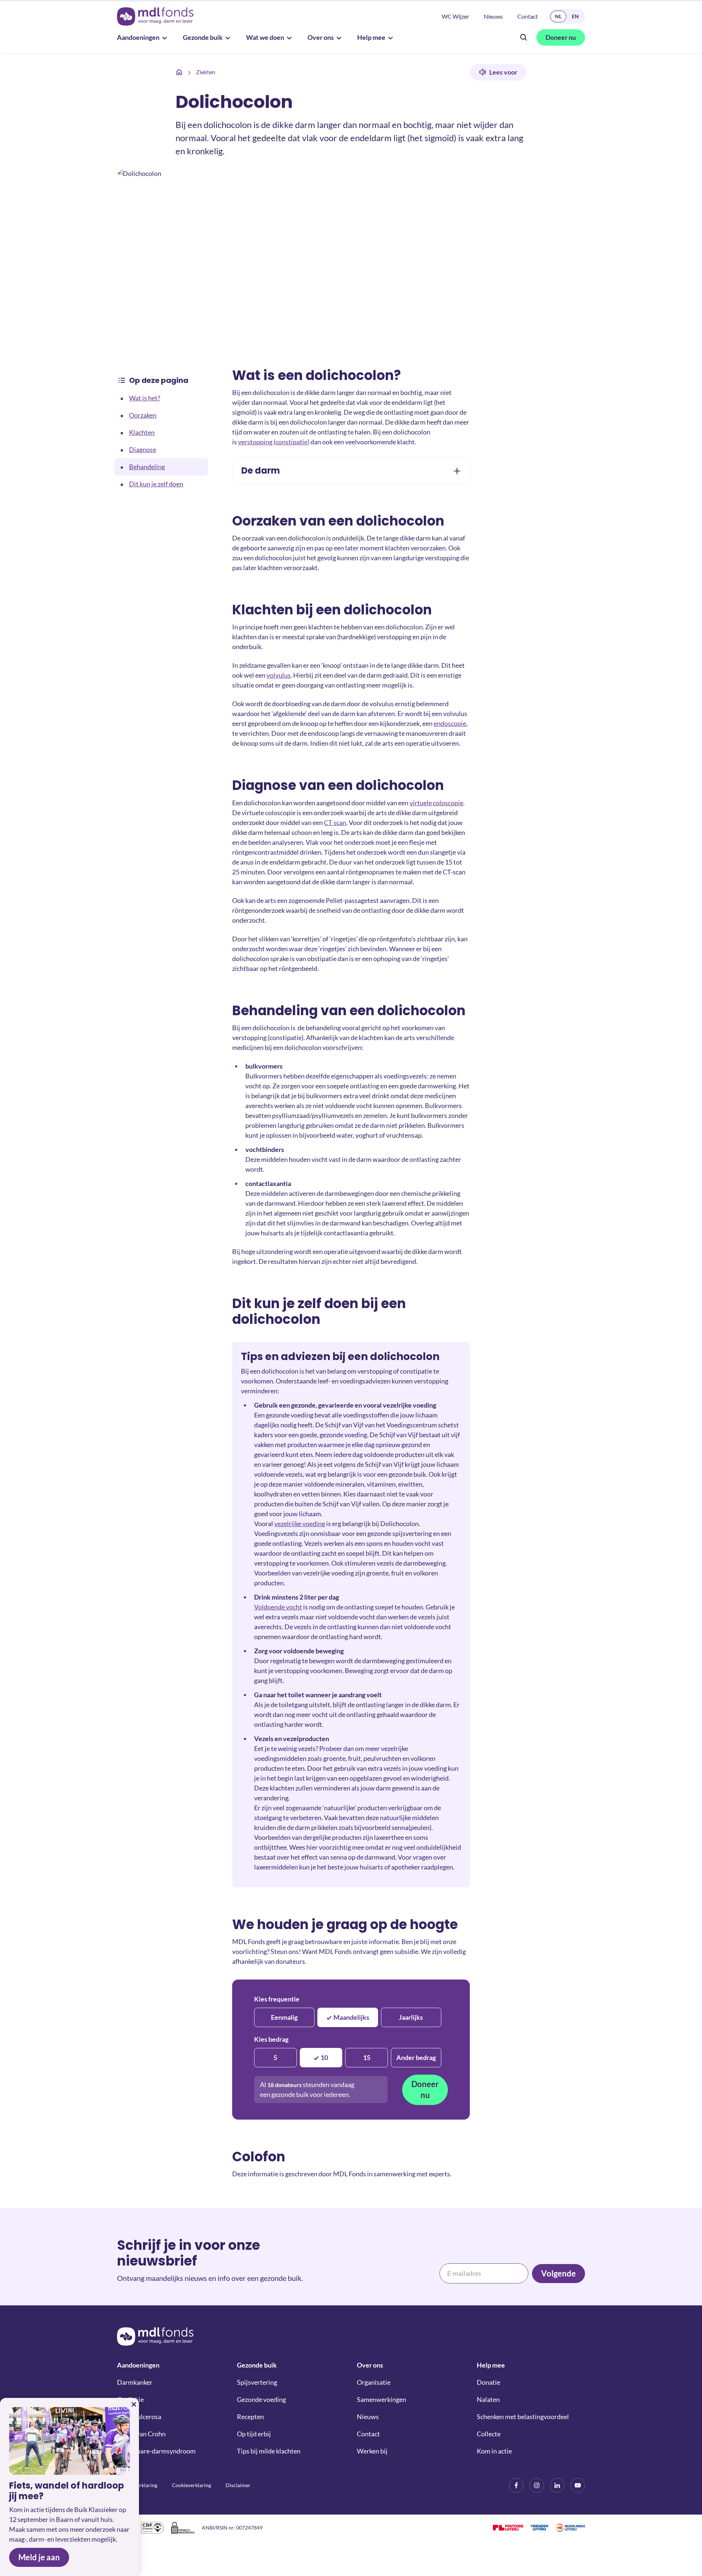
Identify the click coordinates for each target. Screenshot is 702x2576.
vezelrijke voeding (300, 1524)
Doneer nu (425, 2089)
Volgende (558, 2273)
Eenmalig (284, 2017)
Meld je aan (39, 2557)
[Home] (179, 72)
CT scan (335, 822)
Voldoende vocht (278, 1607)
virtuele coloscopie (436, 803)
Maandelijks (351, 2017)
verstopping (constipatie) (274, 442)
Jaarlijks (411, 2017)
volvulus (279, 675)
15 (367, 2057)
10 (324, 2057)
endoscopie (450, 723)
